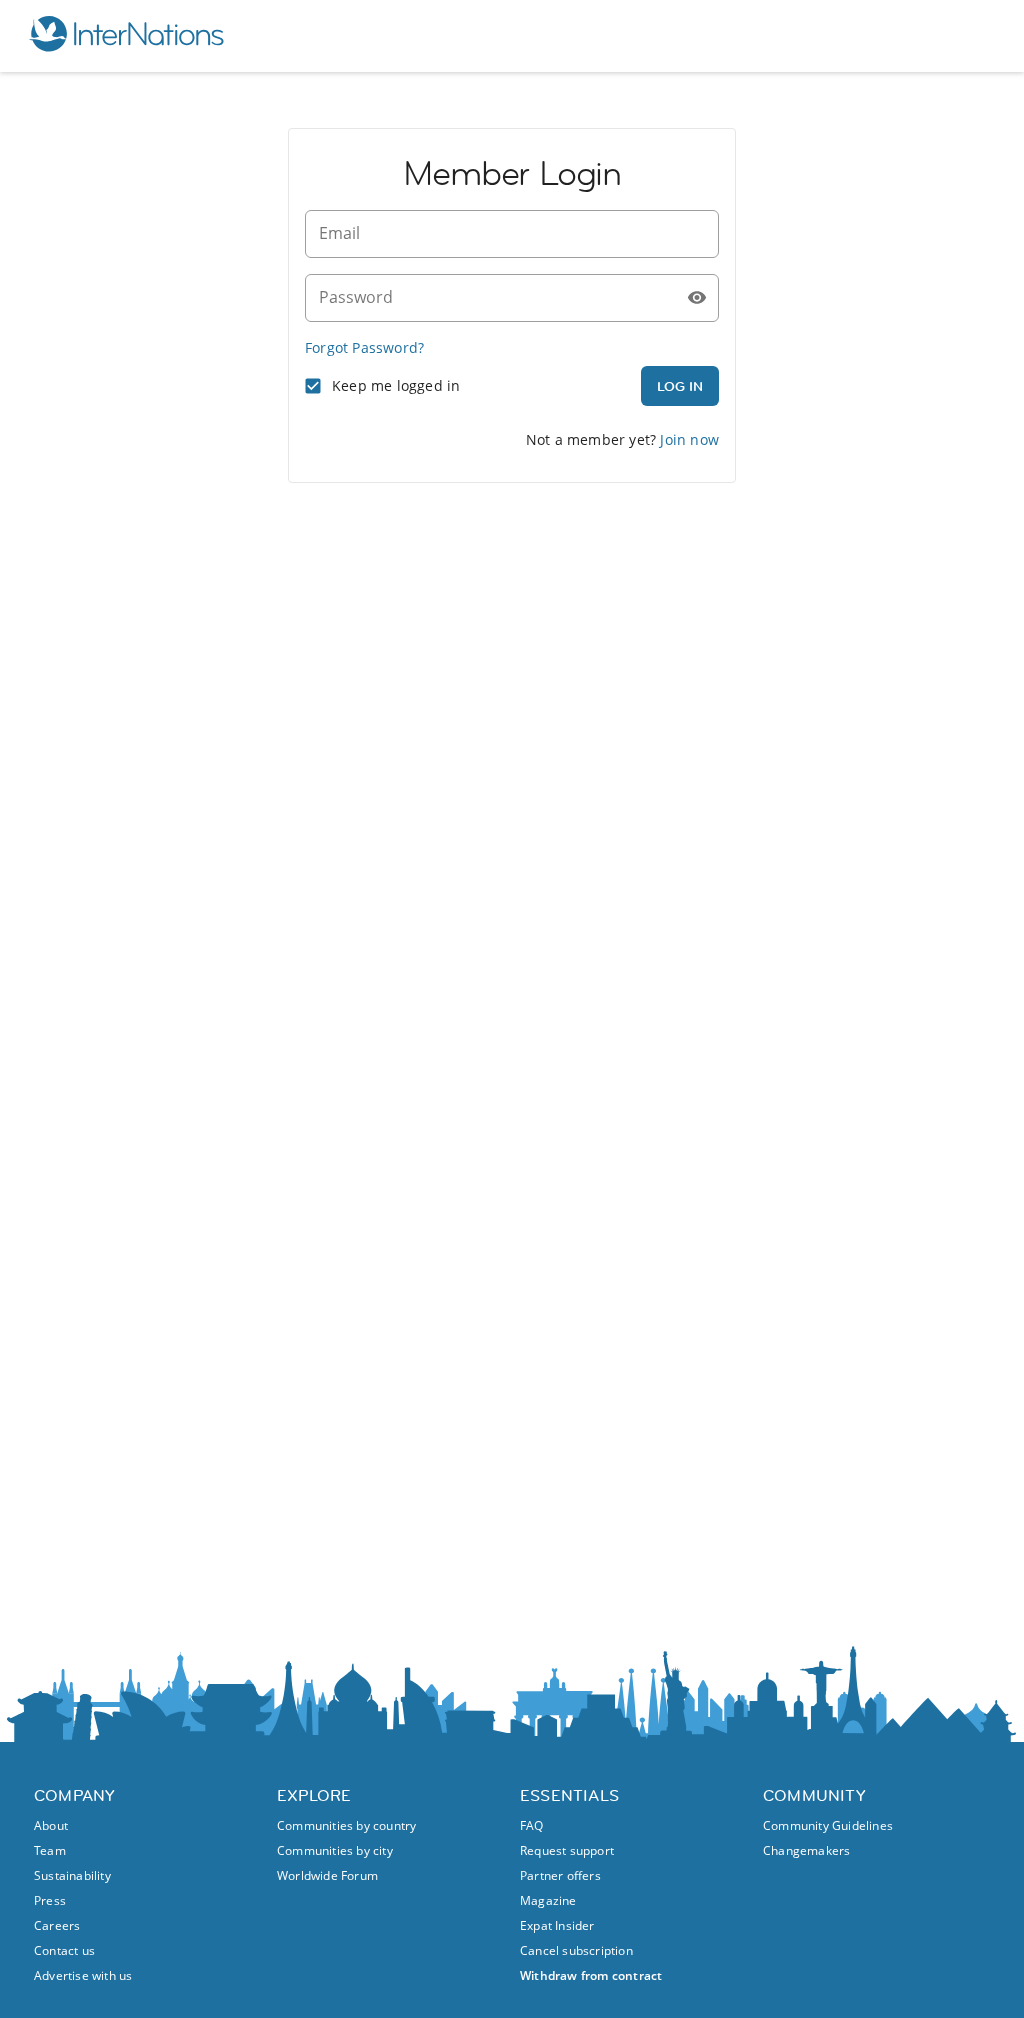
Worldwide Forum (327, 1875)
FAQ (532, 1825)
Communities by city (335, 1850)
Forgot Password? (364, 347)
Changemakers (806, 1850)
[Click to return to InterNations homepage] (126, 36)
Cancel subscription (576, 1950)
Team (50, 1850)
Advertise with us (83, 1975)
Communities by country (346, 1825)
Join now (689, 439)
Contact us (64, 1950)
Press (50, 1900)
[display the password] (697, 298)
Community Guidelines (828, 1825)
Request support (567, 1850)
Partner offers (560, 1875)
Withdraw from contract (591, 1975)
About (51, 1825)
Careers (57, 1925)
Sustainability (72, 1875)
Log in (680, 386)
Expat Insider (557, 1925)
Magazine (548, 1900)
